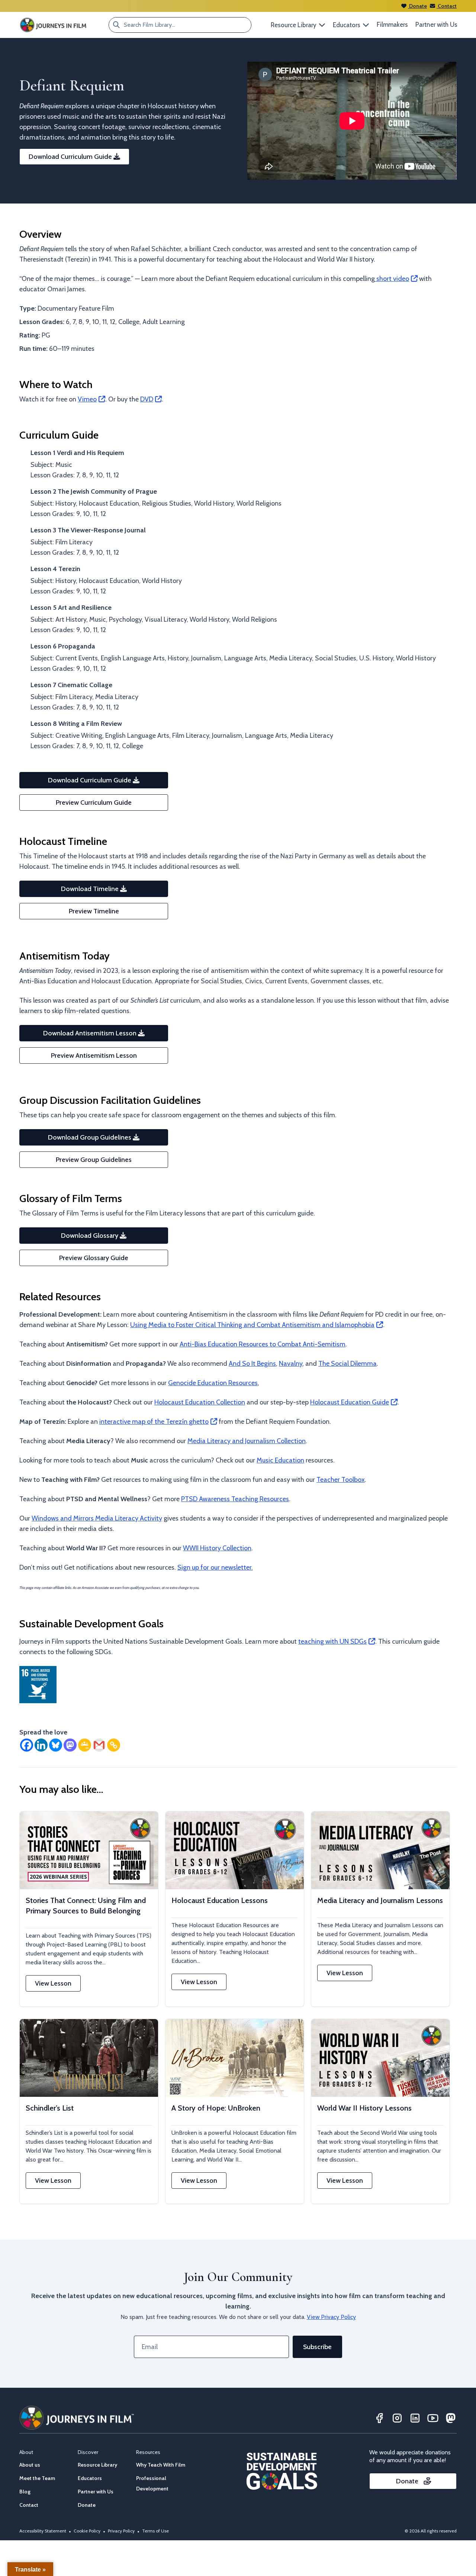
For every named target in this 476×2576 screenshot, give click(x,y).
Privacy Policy (121, 2531)
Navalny (291, 1364)
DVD (147, 399)
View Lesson (53, 1983)
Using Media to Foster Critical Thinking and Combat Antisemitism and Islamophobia (252, 1325)
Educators (90, 2478)
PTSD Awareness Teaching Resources (235, 1499)
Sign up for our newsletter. (215, 1567)
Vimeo (87, 399)
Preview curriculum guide (94, 802)
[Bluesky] (56, 1745)
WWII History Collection (217, 1548)
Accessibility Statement (43, 2531)
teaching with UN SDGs (332, 1641)
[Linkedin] (41, 1745)
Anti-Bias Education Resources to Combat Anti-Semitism (263, 1344)
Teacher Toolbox (341, 1480)
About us (30, 2465)
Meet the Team (37, 2478)
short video (392, 279)
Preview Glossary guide (94, 1258)
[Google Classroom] (85, 1745)
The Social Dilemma (348, 1364)
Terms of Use (155, 2531)
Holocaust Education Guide (350, 1402)
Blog (25, 2492)
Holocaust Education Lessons (220, 1900)
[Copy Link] (114, 1745)
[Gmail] (99, 1745)
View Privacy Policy (331, 2317)
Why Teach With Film (161, 2465)
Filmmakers (392, 25)
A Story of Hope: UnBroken (216, 2108)
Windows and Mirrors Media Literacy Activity (97, 1518)
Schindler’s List (50, 2108)
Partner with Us (436, 25)
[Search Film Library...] (116, 25)
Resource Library (97, 2465)
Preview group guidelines (94, 1160)
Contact (447, 6)
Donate (417, 6)
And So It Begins (252, 1364)
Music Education (280, 1460)
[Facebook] (27, 1745)
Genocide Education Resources (213, 1383)
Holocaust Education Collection (200, 1402)
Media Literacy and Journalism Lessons (380, 1900)
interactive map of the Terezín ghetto (154, 1422)
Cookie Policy (87, 2531)
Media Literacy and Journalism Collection (247, 1441)
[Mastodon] (70, 1745)
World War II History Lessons (364, 2108)
